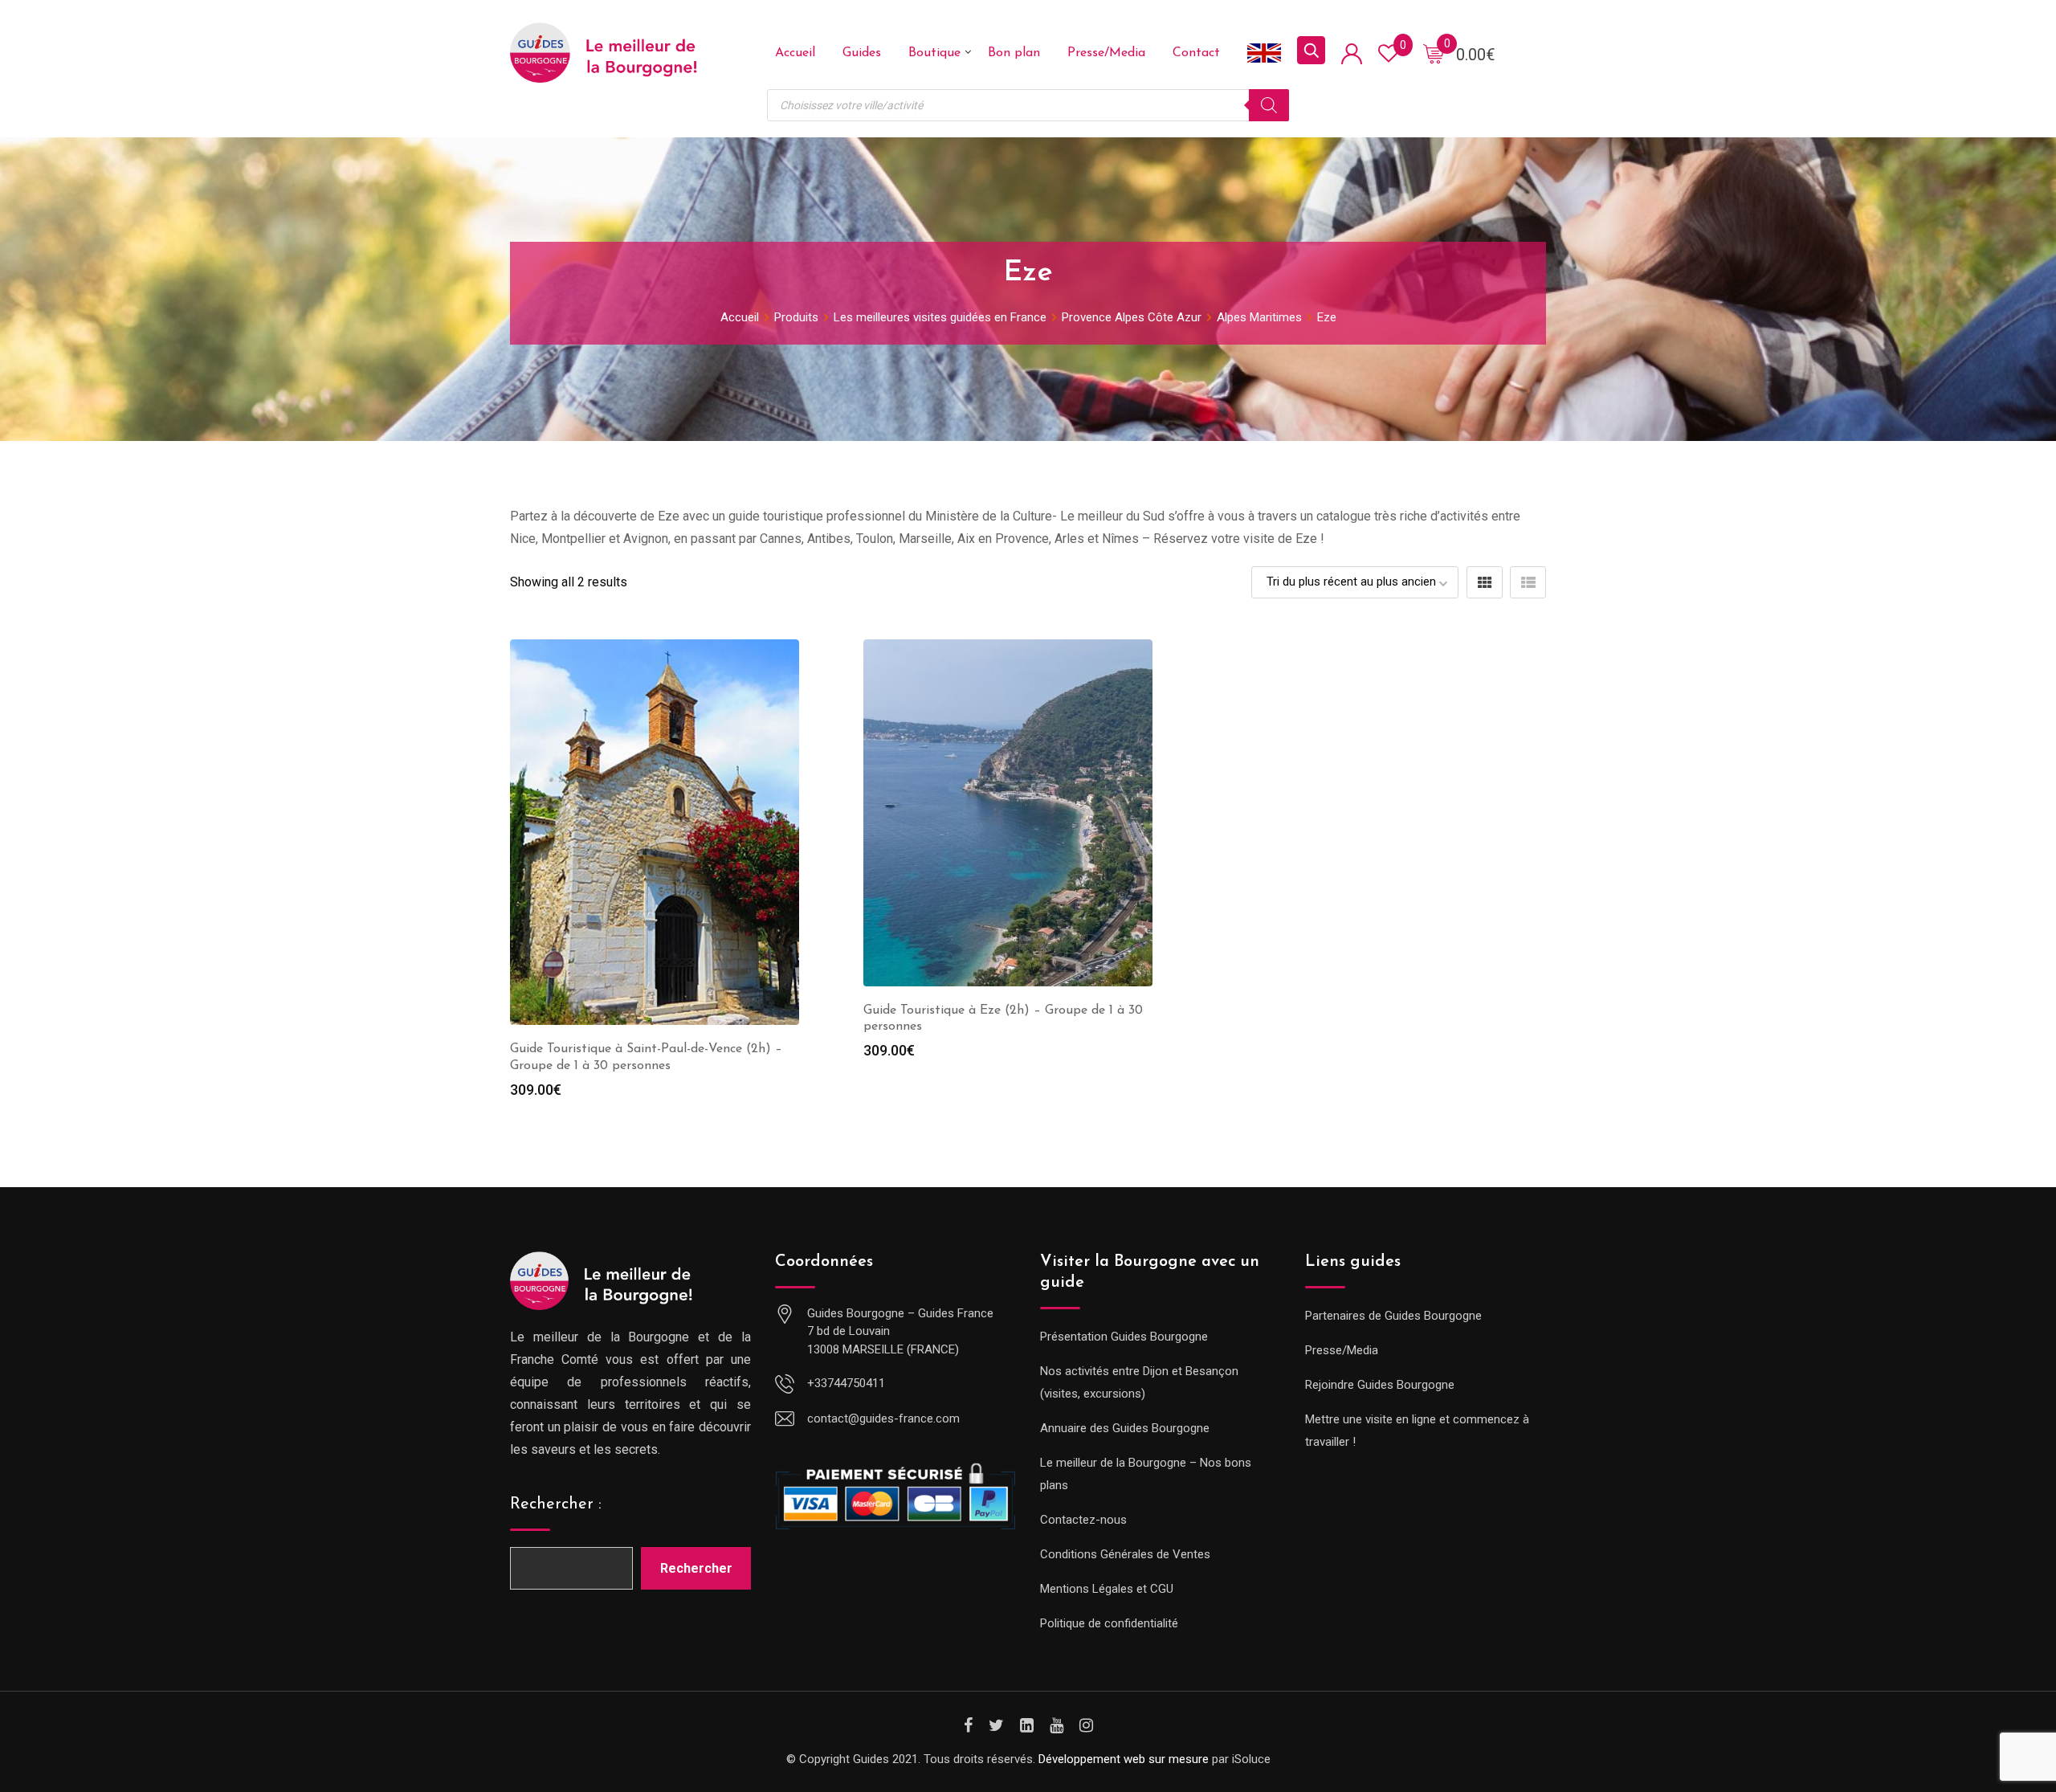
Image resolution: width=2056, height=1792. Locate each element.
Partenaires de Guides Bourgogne (1393, 1316)
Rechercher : (556, 1504)
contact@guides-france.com (883, 1418)
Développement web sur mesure (1124, 1759)
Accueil (795, 53)
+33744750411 (846, 1383)
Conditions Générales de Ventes (1125, 1554)
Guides (862, 53)
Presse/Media (1106, 53)
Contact (1196, 53)
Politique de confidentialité (1109, 1623)
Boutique (934, 53)
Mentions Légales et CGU (1107, 1589)
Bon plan (1014, 53)
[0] (1434, 53)
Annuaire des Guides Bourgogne (1125, 1428)
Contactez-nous (1083, 1520)
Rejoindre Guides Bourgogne (1380, 1385)
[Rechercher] (1269, 105)
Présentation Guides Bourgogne (1124, 1337)
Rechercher (696, 1568)
